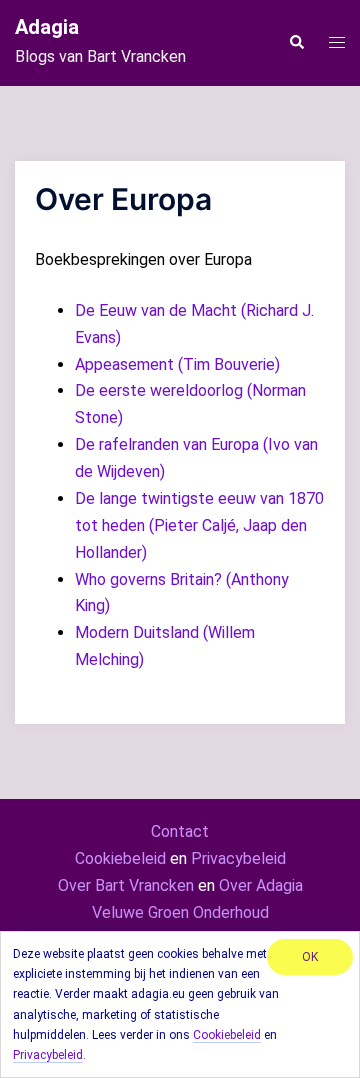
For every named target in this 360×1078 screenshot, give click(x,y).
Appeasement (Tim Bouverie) (177, 364)
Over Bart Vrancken (126, 885)
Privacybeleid (238, 858)
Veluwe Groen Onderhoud (180, 912)
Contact (180, 831)
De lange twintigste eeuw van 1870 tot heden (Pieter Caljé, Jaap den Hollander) (199, 525)
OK (310, 957)
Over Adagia (261, 885)
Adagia (47, 27)
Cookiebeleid (120, 858)
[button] (296, 43)
